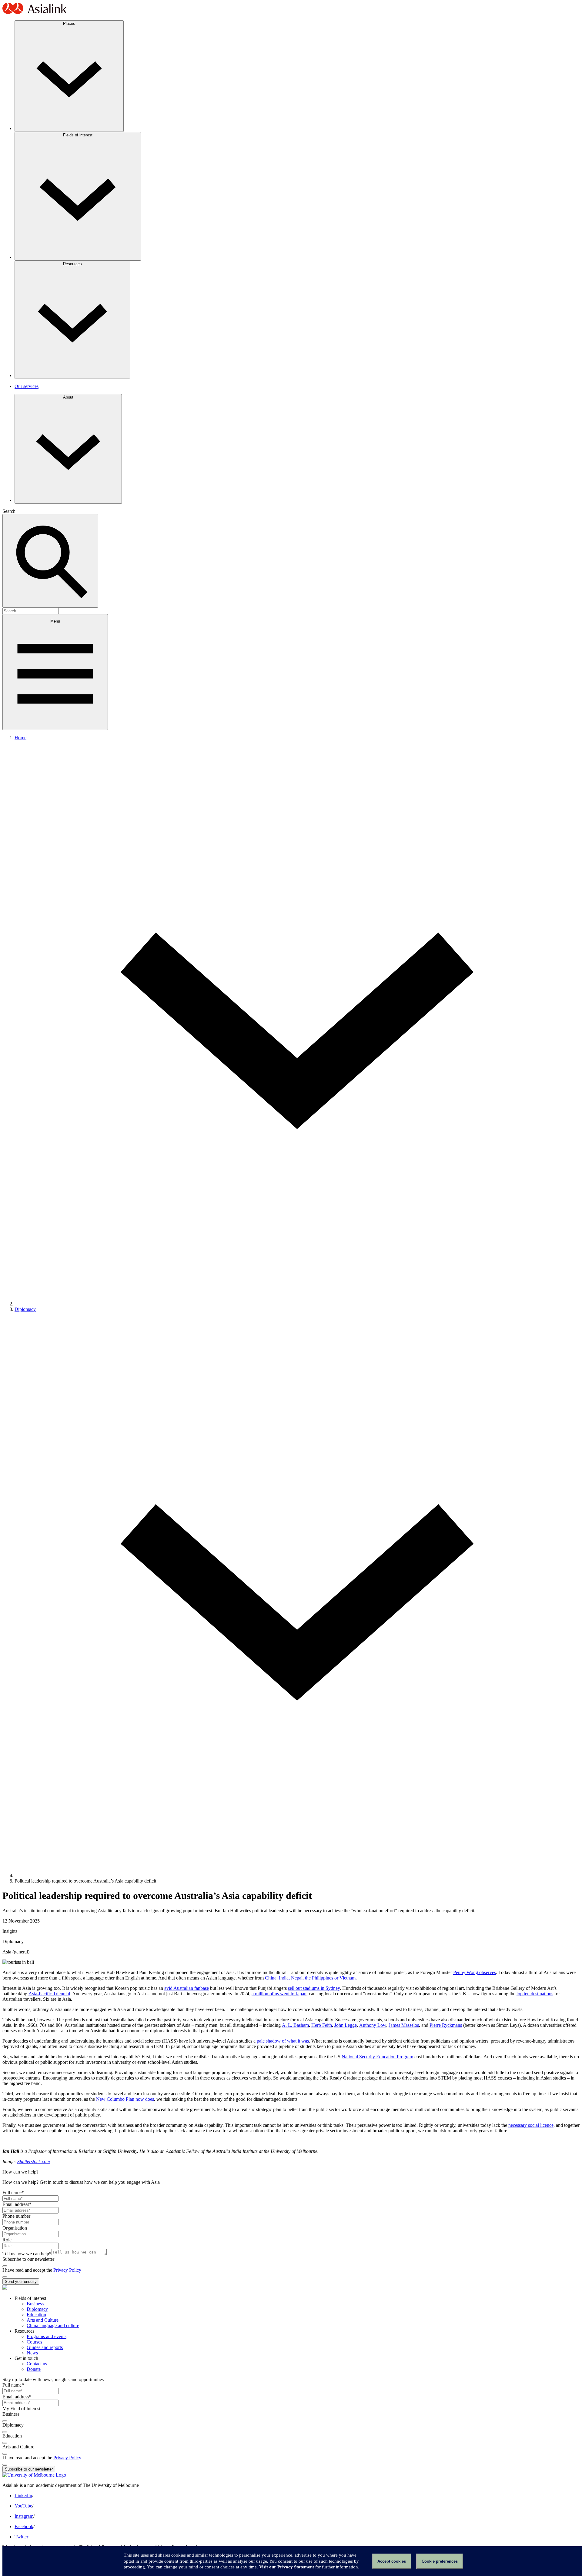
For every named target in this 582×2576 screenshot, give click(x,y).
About (68, 397)
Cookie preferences (440, 2561)
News (32, 2353)
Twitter (21, 2537)
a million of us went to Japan (279, 1994)
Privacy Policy (67, 2270)
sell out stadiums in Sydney (314, 1988)
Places (69, 23)
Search (9, 511)
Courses (34, 2342)
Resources (72, 264)
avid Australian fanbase (187, 1988)
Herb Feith (322, 2025)
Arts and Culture (43, 2320)
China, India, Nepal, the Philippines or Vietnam (310, 1978)
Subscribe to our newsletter (28, 2259)
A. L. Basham (295, 2025)
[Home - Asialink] (35, 13)
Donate (34, 2369)
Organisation (15, 2228)
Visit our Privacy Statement (287, 2567)
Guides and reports (45, 2347)
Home (20, 738)
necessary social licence (531, 2125)
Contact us (37, 2364)
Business (35, 2304)
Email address (17, 2204)
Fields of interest (78, 135)
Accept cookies (392, 2561)
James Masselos (404, 2025)
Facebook (24, 2526)
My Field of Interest (21, 2409)
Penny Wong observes (475, 1972)
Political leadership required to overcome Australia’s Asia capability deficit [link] (85, 1881)
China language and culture (53, 2325)
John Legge (346, 2025)
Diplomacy (25, 1309)
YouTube (23, 2506)
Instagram (24, 2516)
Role (7, 2240)
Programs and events (47, 2336)
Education (36, 2315)
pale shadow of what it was (283, 2041)
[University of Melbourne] (34, 2475)
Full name (13, 2192)
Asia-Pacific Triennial (49, 1994)
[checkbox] (5, 2266)
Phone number (16, 2216)
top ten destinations (535, 1994)
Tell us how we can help (27, 2254)
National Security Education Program (377, 2057)
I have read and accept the (28, 2270)
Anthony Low (373, 2025)
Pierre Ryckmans (446, 2025)
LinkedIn (23, 2496)
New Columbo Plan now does (125, 2099)
